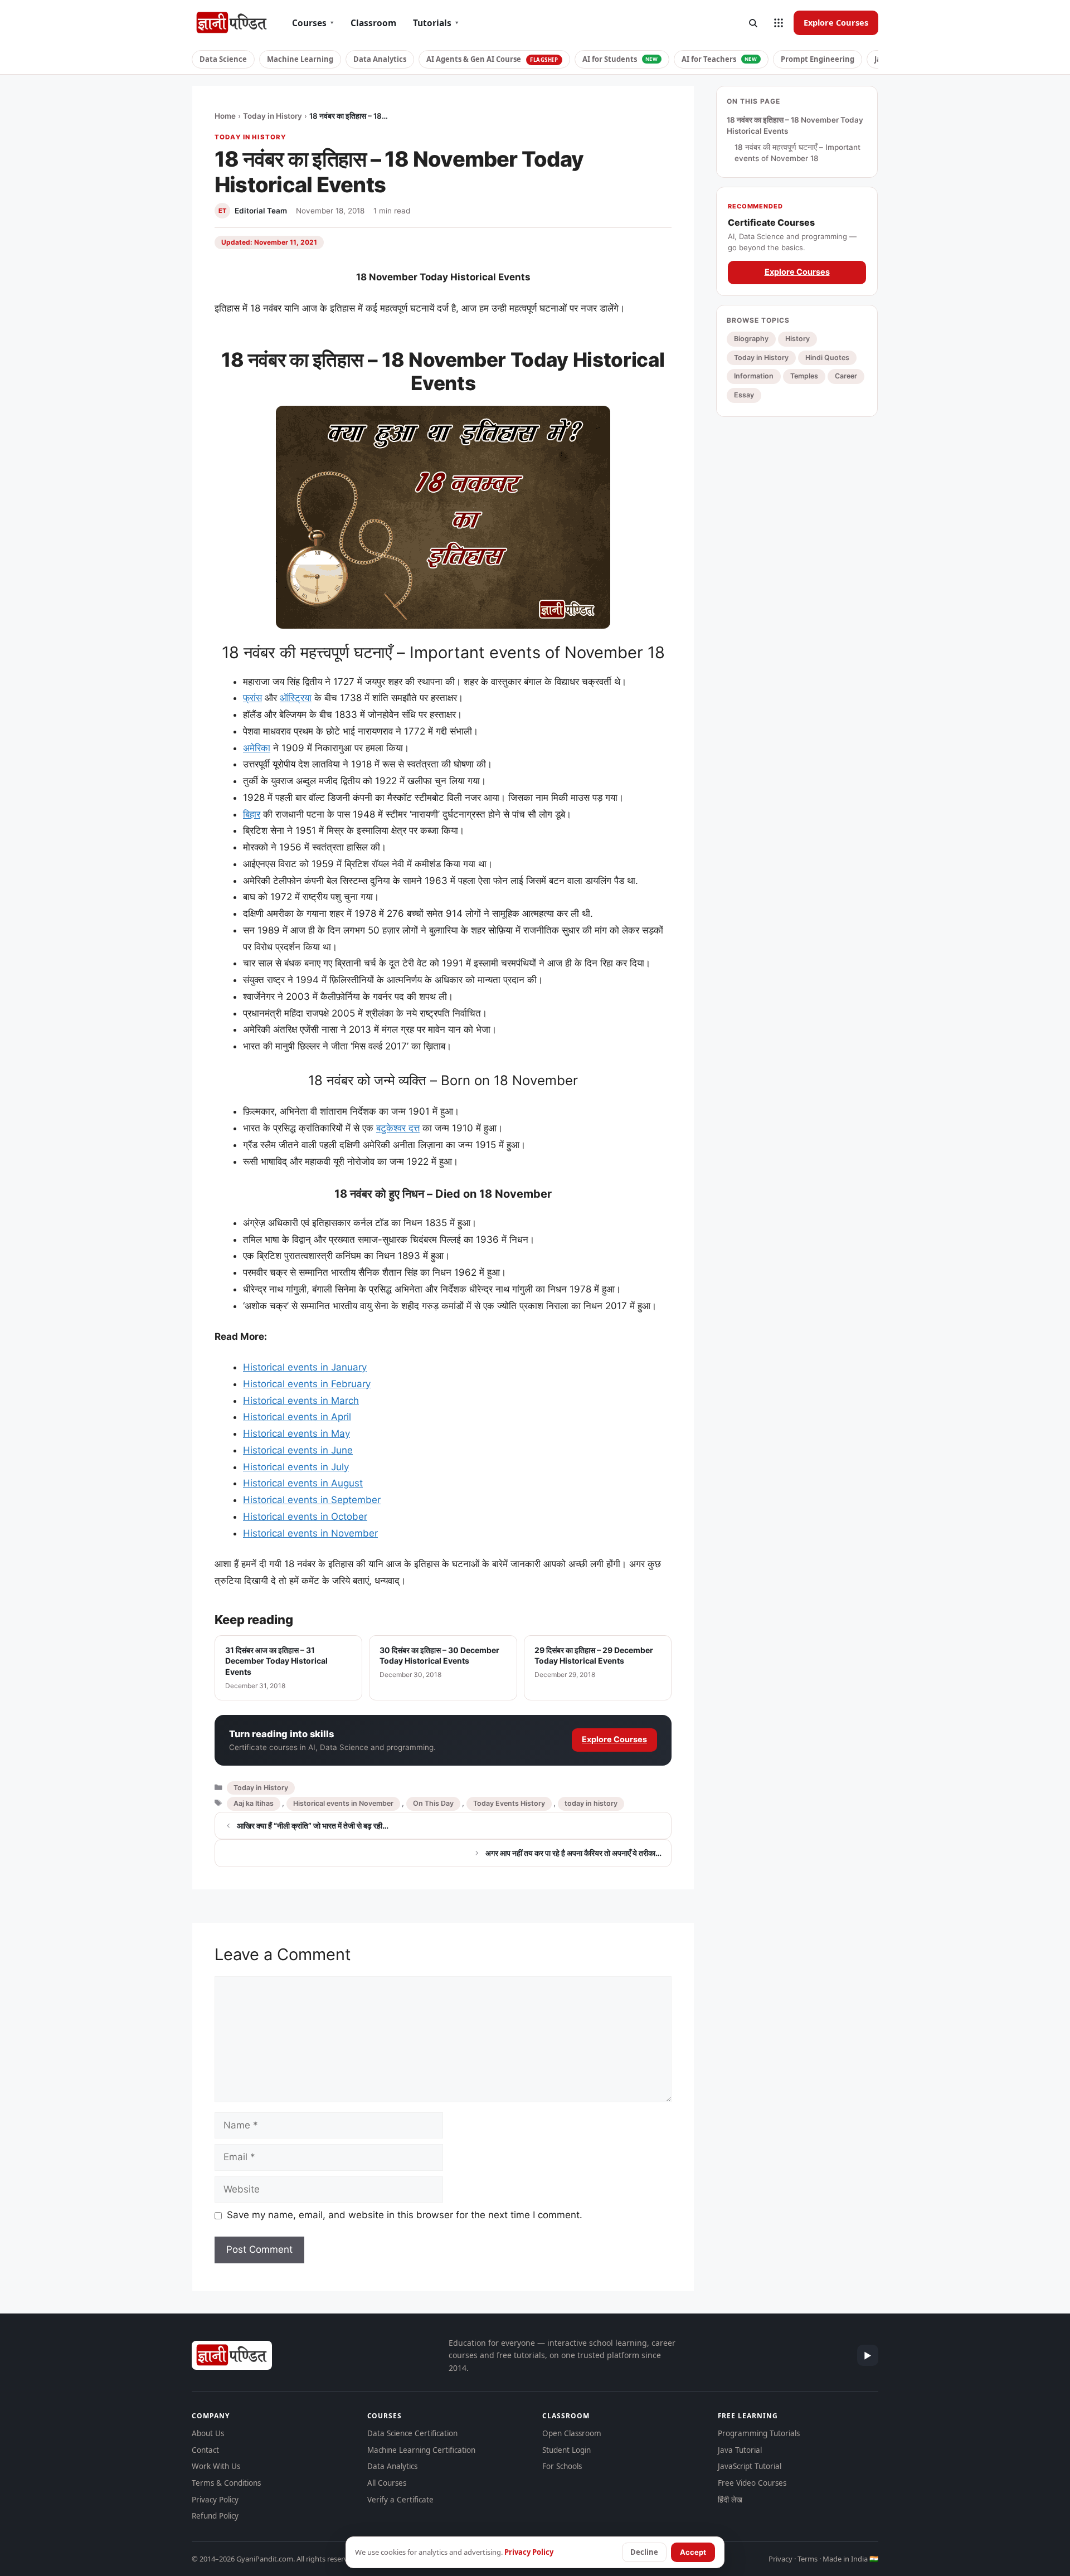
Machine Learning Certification (421, 2450)
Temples (804, 376)
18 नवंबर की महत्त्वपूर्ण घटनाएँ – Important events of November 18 (797, 153)
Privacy (780, 2559)
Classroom (373, 23)
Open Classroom (572, 2433)
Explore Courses (836, 22)
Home (225, 116)
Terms (808, 2559)
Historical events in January (305, 1367)
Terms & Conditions (226, 2483)
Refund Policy (215, 2516)
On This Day (433, 1803)
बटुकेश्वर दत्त (398, 1128)
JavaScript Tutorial (750, 2466)
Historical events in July (296, 1467)
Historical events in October (305, 1517)
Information (754, 376)
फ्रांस (252, 698)
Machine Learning (300, 59)
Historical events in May (296, 1433)
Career (846, 376)
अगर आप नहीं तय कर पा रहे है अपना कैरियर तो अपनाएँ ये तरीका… (573, 1853)
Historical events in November (310, 1533)
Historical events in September (312, 1500)
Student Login (566, 2450)
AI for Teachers (719, 59)
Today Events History (509, 1803)
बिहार (252, 814)
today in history (591, 1803)
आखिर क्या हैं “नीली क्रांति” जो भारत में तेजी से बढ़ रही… (313, 1826)
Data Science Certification (412, 2433)
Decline (644, 2552)
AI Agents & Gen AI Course (492, 59)
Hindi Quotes (827, 357)
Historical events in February (307, 1384)
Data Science (223, 59)
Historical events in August (303, 1483)
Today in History (273, 116)
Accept (693, 2552)
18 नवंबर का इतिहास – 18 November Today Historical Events (795, 125)
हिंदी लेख (730, 2500)
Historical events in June (298, 1450)
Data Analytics (380, 59)
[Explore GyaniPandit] (779, 23)
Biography (751, 339)
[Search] (753, 23)
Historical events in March (301, 1401)
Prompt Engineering (818, 59)
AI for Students (620, 59)
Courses (313, 23)
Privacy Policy (215, 2500)
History (797, 339)
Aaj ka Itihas (254, 1803)
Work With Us (216, 2466)
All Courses (387, 2483)
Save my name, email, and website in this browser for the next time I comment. (405, 2215)
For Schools (562, 2466)
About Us (208, 2433)
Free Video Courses (752, 2483)
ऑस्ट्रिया (296, 698)
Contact (205, 2450)
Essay (744, 395)
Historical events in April (297, 1417)
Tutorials (436, 23)
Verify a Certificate (400, 2500)
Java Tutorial (740, 2450)
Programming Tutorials (759, 2433)
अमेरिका (257, 748)
